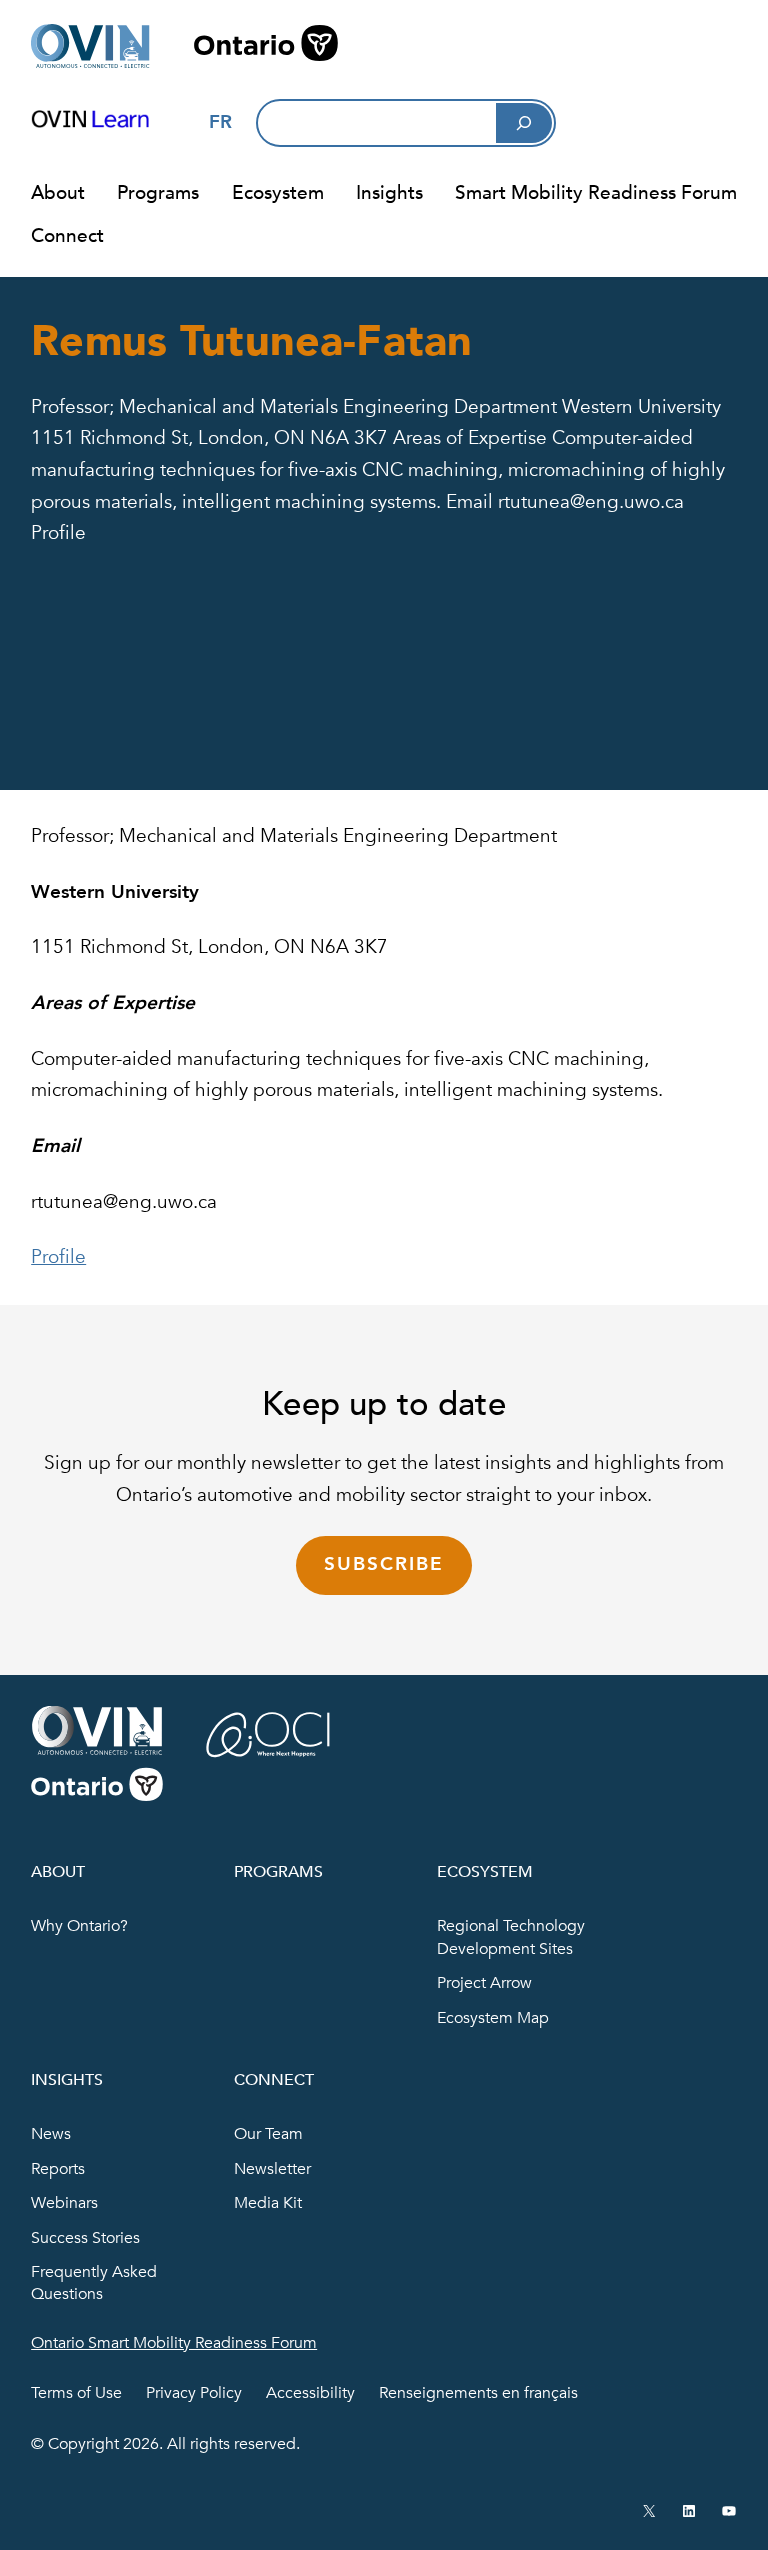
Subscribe (383, 1564)
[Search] (524, 123)
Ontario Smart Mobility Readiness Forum (174, 2343)
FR (220, 122)
